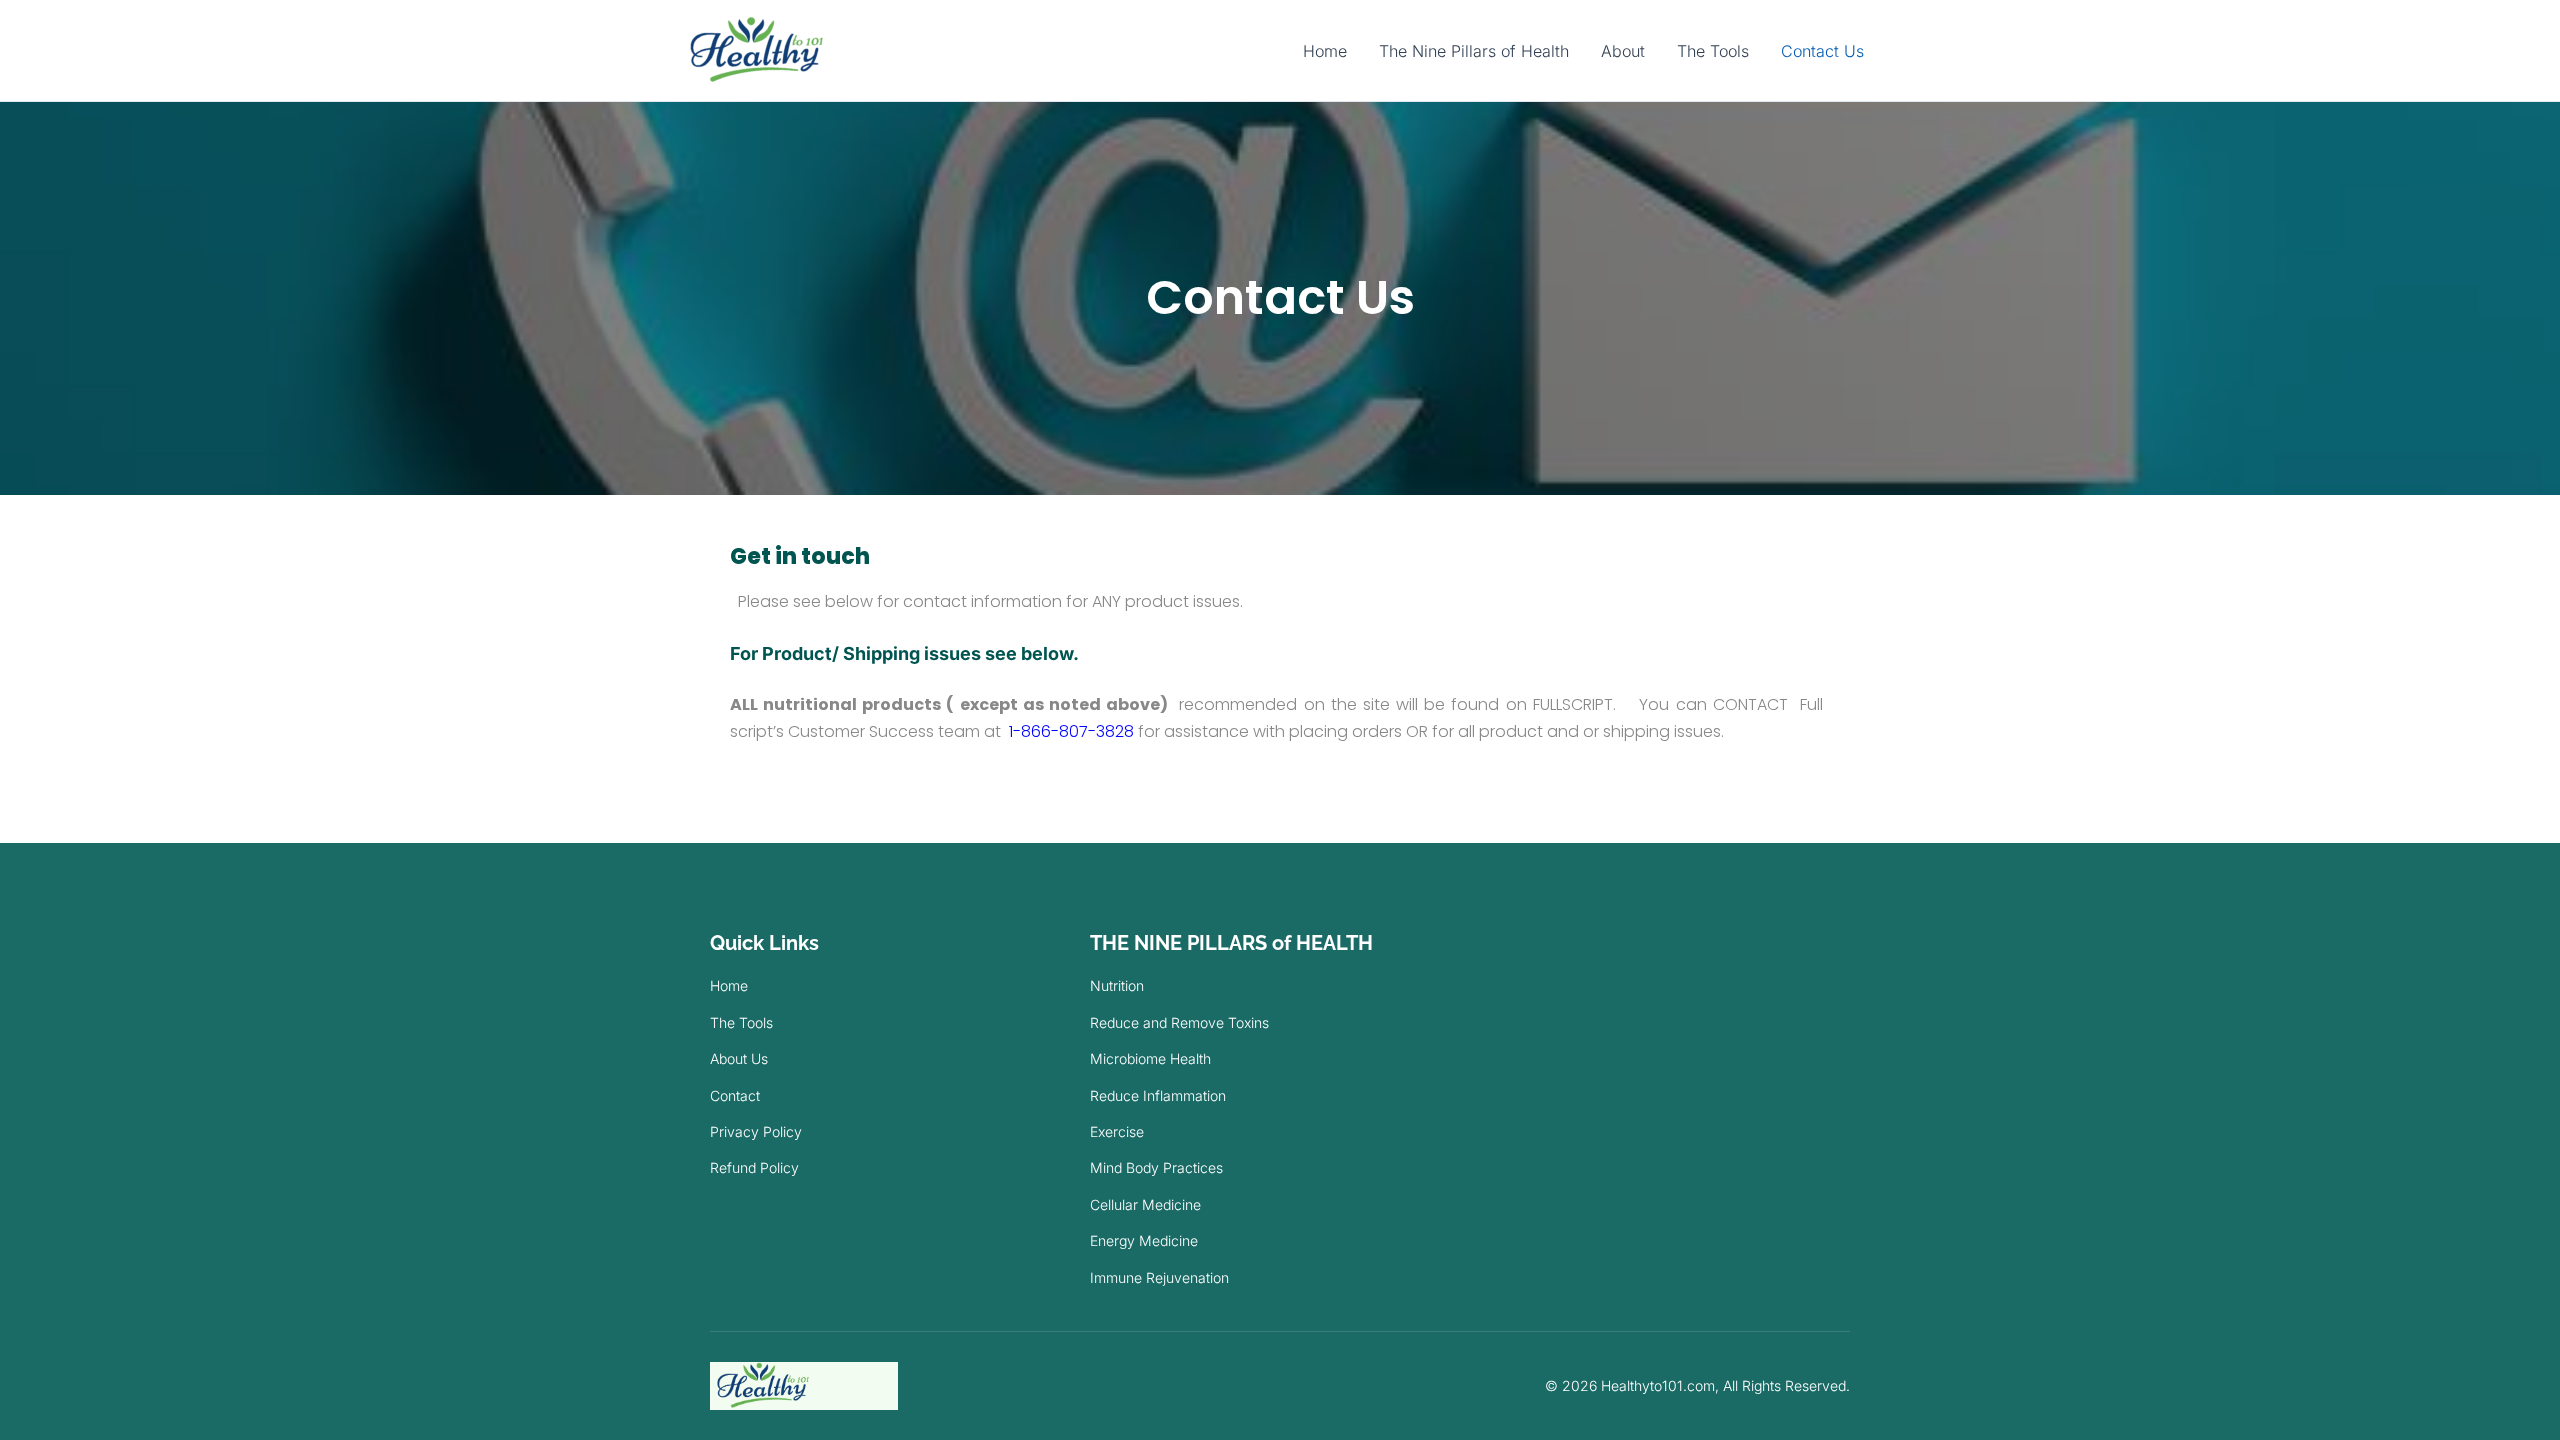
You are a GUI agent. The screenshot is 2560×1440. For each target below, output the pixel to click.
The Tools (1713, 51)
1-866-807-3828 (1071, 731)
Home (1325, 51)
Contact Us (1822, 51)
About (1623, 51)
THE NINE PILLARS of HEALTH (1231, 943)
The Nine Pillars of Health (1474, 51)
